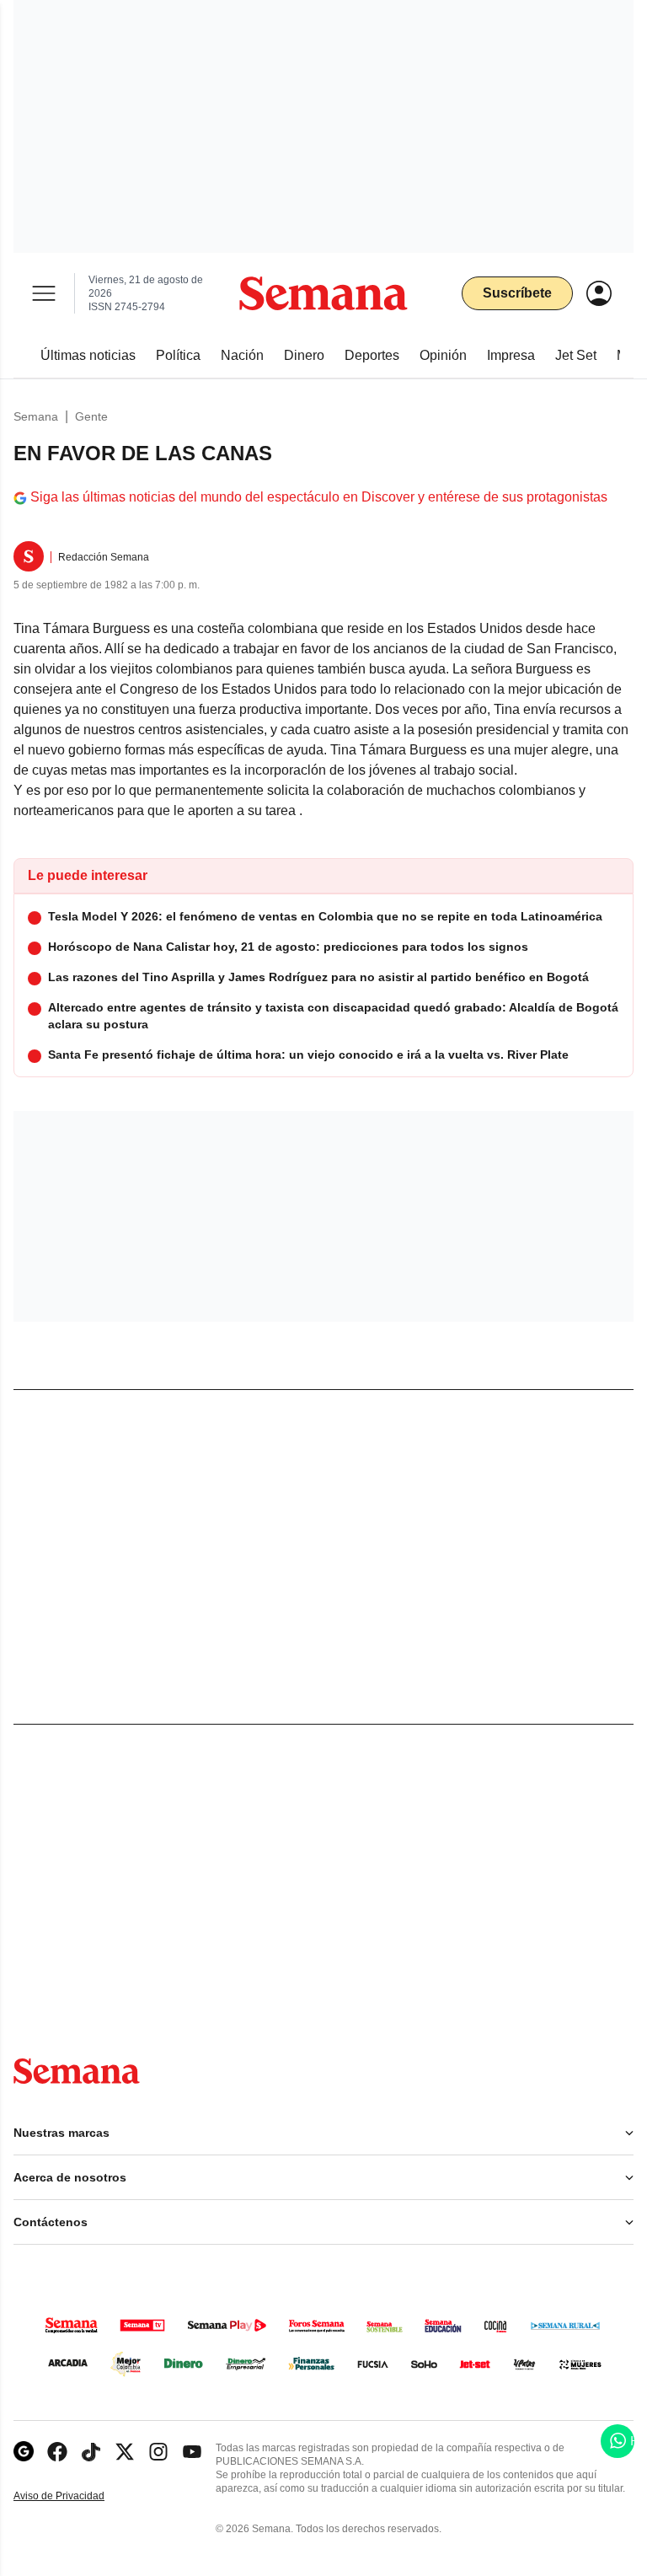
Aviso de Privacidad (77, 2496)
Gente (91, 416)
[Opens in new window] (57, 2452)
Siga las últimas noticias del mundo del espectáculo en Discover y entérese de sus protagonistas (319, 497)
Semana (36, 416)
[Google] (24, 2452)
